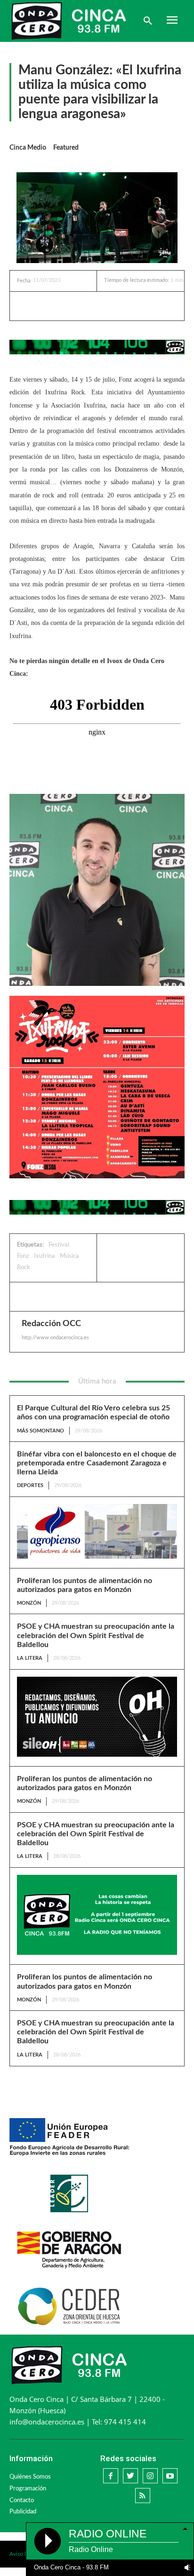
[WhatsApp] (99, 306)
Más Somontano (40, 1431)
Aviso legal (23, 2554)
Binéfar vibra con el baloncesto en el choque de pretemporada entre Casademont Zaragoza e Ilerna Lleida (97, 1463)
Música (69, 1256)
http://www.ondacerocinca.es (55, 1338)
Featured (66, 148)
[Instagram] (150, 2476)
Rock (24, 1268)
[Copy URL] (121, 306)
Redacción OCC (51, 1324)
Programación (28, 2489)
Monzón (29, 1603)
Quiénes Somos (30, 2477)
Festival (59, 1245)
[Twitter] (78, 306)
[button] (148, 21)
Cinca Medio (28, 148)
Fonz (23, 1256)
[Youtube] (170, 2476)
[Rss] (143, 2496)
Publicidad (23, 2512)
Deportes (30, 1485)
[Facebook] (56, 306)
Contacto (22, 2500)
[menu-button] (172, 21)
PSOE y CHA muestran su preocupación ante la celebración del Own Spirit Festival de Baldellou (96, 1635)
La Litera (30, 1658)
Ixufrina (44, 1256)
